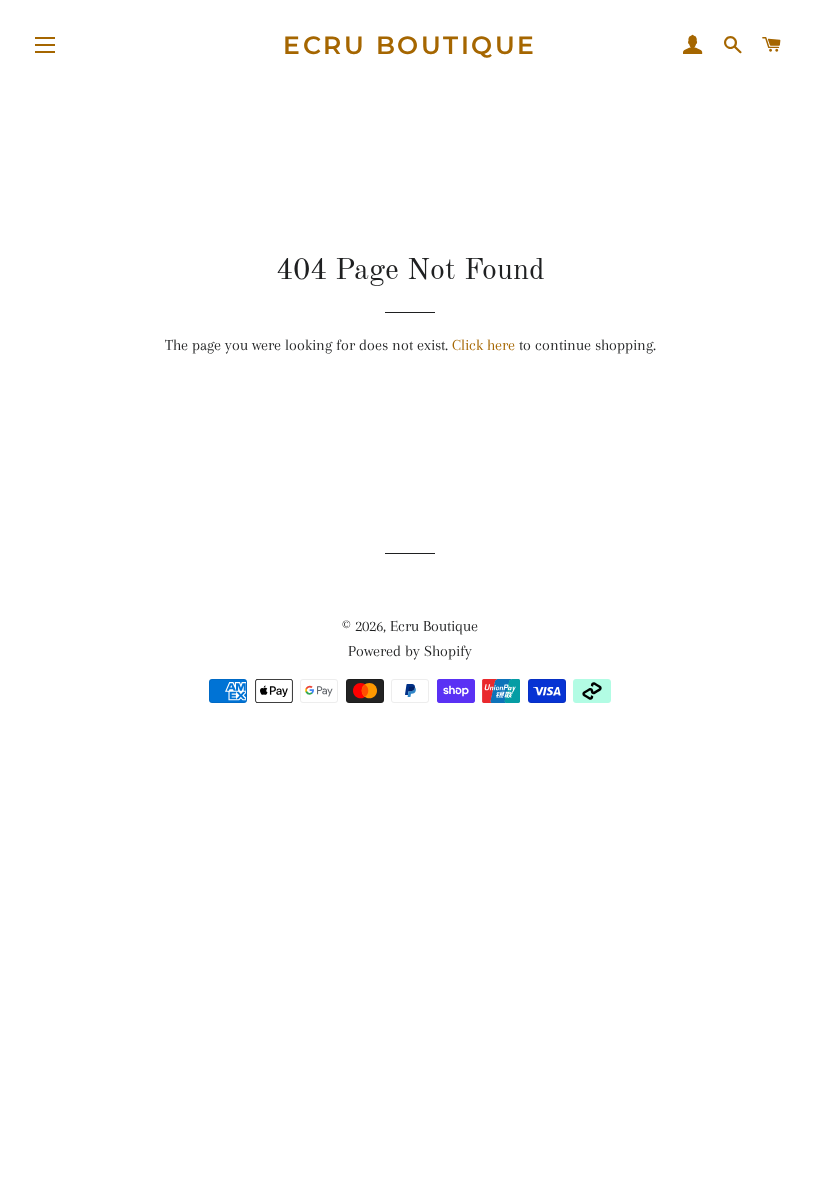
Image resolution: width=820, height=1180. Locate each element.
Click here (483, 345)
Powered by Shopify (410, 651)
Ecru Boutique (410, 45)
